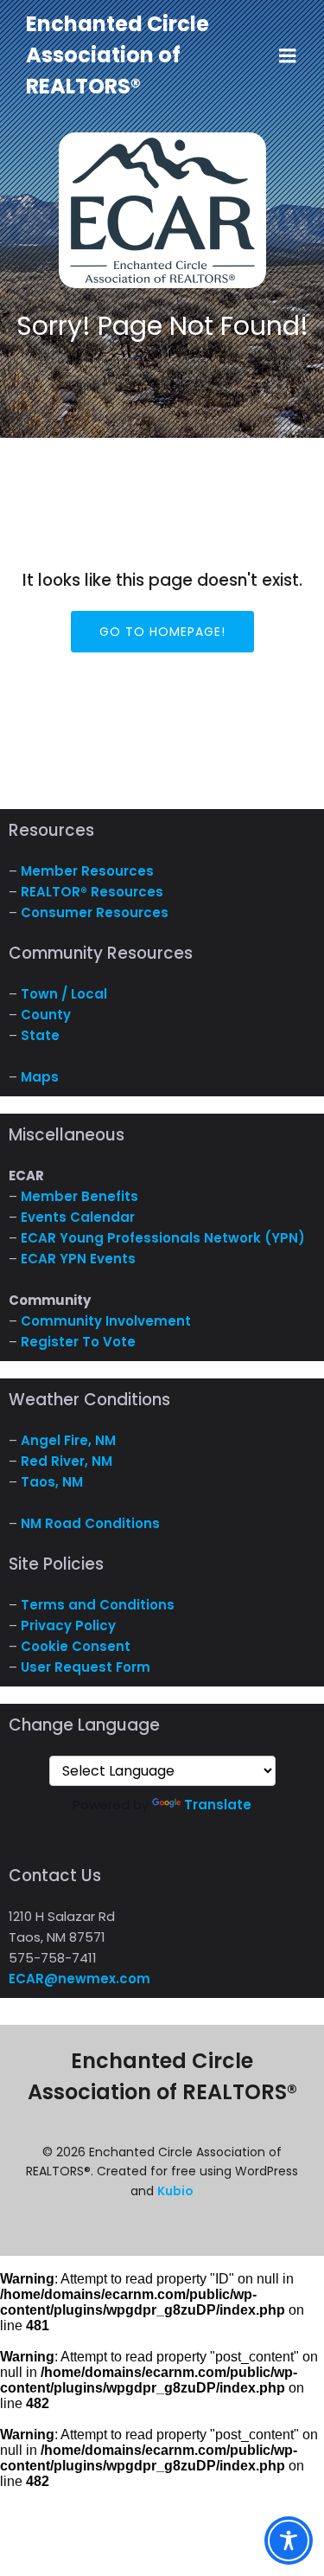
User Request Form (86, 1667)
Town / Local (64, 994)
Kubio (175, 2191)
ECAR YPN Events (78, 1259)
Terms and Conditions (98, 1605)
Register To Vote (78, 1342)
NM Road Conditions (90, 1523)
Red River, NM (67, 1461)
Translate (218, 1805)
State (40, 1035)
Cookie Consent (76, 1646)
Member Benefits (79, 1196)
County (46, 1015)
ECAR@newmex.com (79, 1979)
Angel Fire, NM (68, 1440)
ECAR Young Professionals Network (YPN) (163, 1238)
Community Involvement (106, 1321)
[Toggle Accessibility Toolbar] (289, 2541)
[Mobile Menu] (288, 56)
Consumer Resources (95, 912)
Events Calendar (78, 1217)
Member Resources (87, 871)
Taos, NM (52, 1482)
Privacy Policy (68, 1625)
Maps (40, 1077)
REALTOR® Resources (92, 892)
